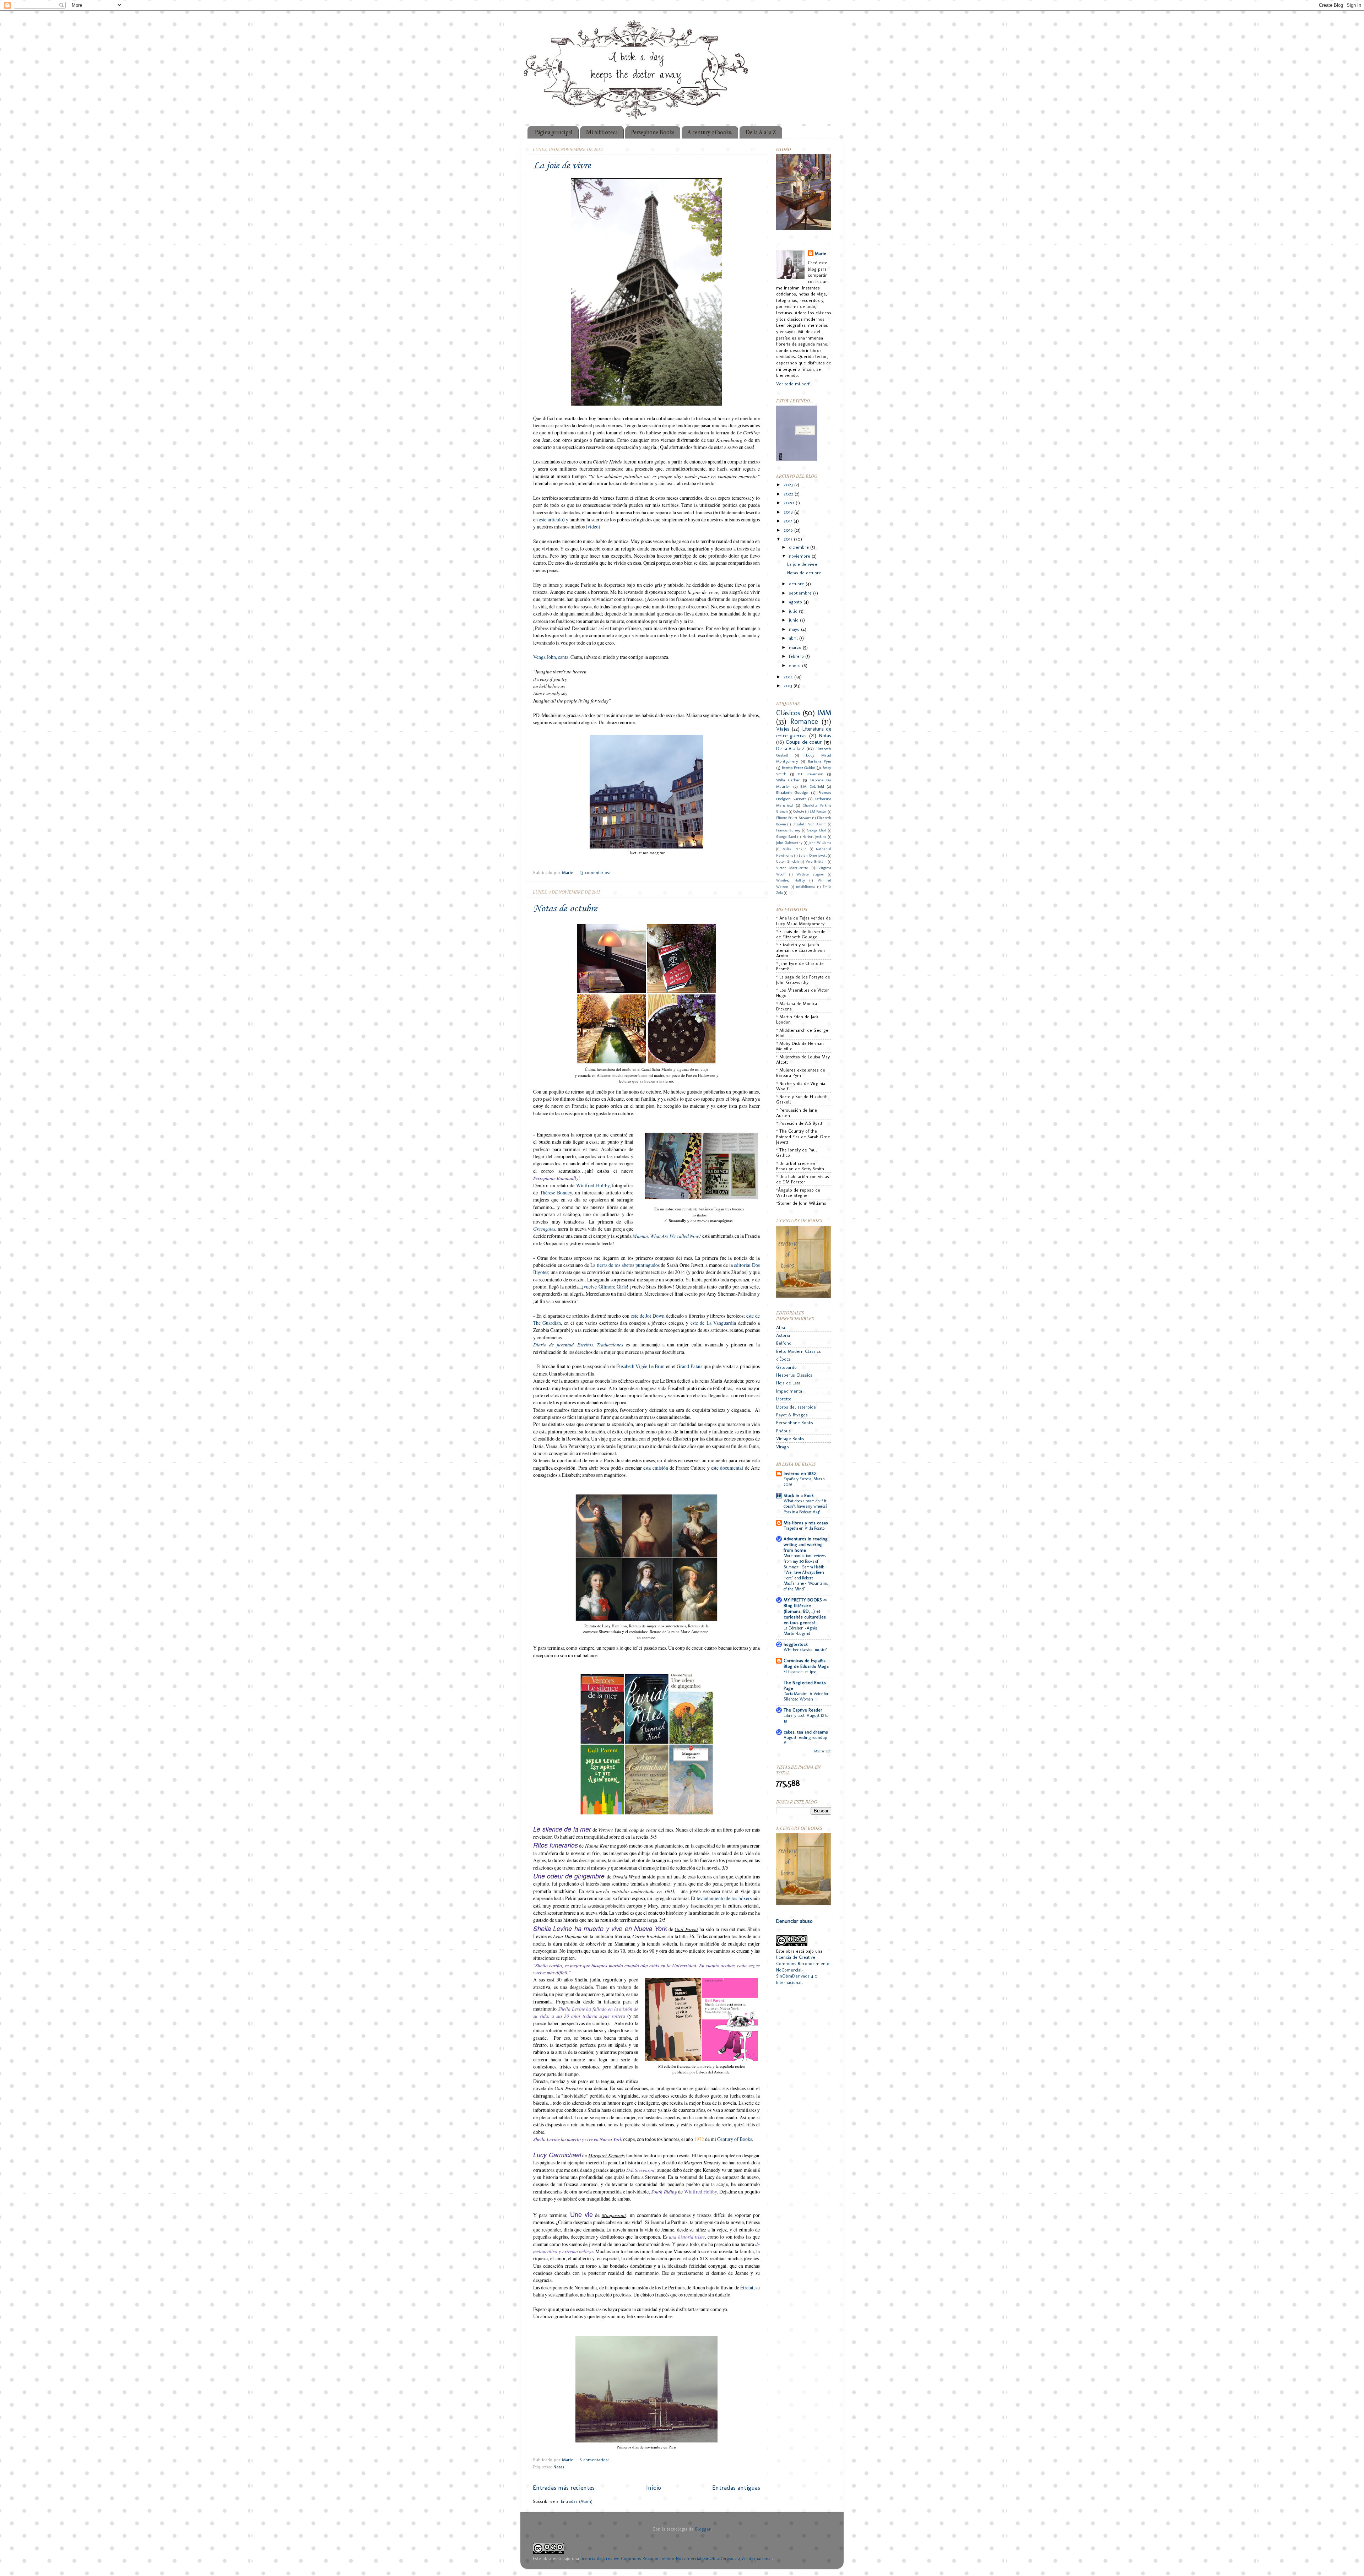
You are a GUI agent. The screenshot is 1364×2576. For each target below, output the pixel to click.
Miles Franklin (795, 849)
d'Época (783, 1359)
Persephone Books (653, 132)
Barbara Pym (820, 761)
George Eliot (817, 830)
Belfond (784, 1343)
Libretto (784, 1399)
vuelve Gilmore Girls (605, 1287)
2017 (789, 521)
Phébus (783, 1431)
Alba (781, 1327)
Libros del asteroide (796, 1407)
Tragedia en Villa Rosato (804, 1528)
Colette (799, 812)
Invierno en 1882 (800, 1473)
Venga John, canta (551, 657)
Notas (559, 2467)
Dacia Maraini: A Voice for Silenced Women (806, 1697)
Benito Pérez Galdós (799, 768)
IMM (824, 713)
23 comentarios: (596, 872)
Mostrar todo (823, 1751)
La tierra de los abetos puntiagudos (625, 1265)
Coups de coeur (804, 742)
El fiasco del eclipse (800, 1672)
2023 (789, 485)
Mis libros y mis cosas (806, 1523)
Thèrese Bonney (556, 1192)
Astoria (783, 1335)
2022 (789, 494)
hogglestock (796, 1644)
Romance (804, 721)
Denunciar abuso (794, 1921)
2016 (789, 530)
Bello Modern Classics (799, 1351)
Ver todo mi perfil (794, 384)
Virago (783, 1447)
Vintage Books (790, 1439)
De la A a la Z (761, 132)
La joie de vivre (562, 166)
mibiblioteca (805, 887)
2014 (789, 677)
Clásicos (788, 713)
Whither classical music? (805, 1650)
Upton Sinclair (788, 862)
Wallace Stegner (810, 874)
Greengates (544, 1229)
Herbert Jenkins (814, 837)
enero (795, 665)
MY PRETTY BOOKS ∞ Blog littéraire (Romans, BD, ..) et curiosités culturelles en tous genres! (805, 1611)
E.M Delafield (812, 786)
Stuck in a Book (799, 1495)
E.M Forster (818, 812)
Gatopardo (786, 1367)
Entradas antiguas (736, 2487)
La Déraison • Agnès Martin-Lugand (800, 1631)
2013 (789, 686)
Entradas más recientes (564, 2487)
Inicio (654, 2487)
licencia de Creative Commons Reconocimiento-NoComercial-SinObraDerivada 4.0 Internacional (676, 2558)
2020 (790, 503)
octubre (797, 584)
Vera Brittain (816, 862)
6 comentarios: (595, 2460)
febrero (797, 656)
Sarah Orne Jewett (813, 856)
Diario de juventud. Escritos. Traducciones (578, 1344)
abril (794, 638)
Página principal (554, 132)
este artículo (551, 519)
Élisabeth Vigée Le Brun (641, 1366)
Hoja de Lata (788, 1383)
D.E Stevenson (811, 774)
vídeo (593, 527)
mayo (795, 629)
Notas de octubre (565, 909)
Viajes (783, 729)
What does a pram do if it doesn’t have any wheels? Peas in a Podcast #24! (806, 1506)
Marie (821, 253)
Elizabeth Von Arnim (810, 824)
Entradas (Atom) (577, 2501)
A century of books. (710, 132)
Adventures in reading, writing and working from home (806, 1544)
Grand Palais (689, 1366)
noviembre (800, 556)
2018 (789, 512)
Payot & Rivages (792, 1415)
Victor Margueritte (792, 868)
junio (794, 620)
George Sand (786, 837)
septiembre (801, 593)
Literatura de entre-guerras (804, 732)
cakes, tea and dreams (806, 1732)
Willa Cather (788, 780)
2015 (789, 539)
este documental (727, 1468)
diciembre (800, 547)
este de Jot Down (648, 1316)
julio (794, 611)
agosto (796, 602)
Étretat (747, 2287)
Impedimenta (789, 1391)
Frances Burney (788, 830)
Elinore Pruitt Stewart (794, 818)
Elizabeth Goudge (792, 792)
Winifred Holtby (593, 1185)
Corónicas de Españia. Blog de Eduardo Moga (806, 1663)
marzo (796, 647)
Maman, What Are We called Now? (667, 1236)
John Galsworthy (789, 843)
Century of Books (735, 2139)
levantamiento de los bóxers (725, 1898)
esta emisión (656, 1468)
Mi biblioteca (602, 132)
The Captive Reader (803, 1710)
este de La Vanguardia (713, 1323)
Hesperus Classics (794, 1375)
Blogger (703, 2529)
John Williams (820, 843)
